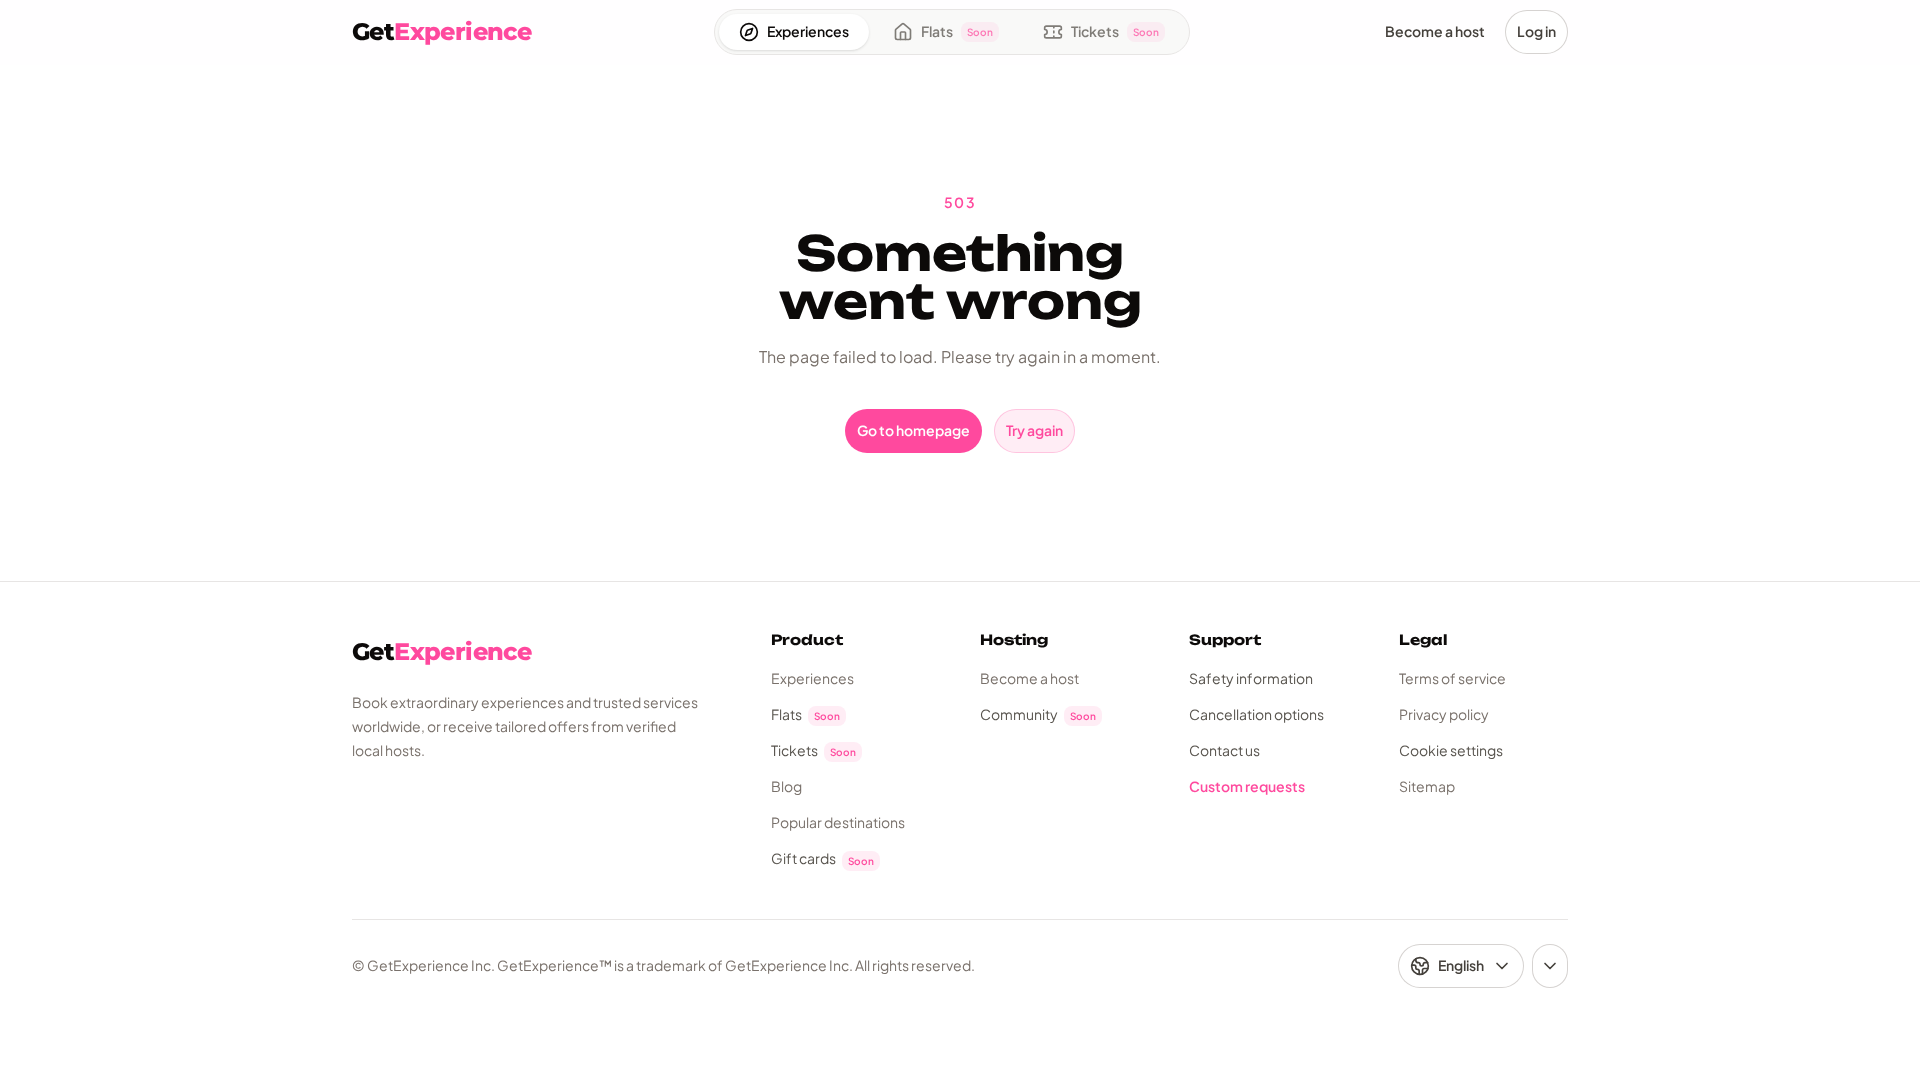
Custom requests (1247, 786)
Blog (786, 786)
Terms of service (1452, 678)
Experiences (812, 678)
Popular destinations (838, 822)
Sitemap (1427, 786)
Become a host (1029, 678)
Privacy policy (1444, 714)
